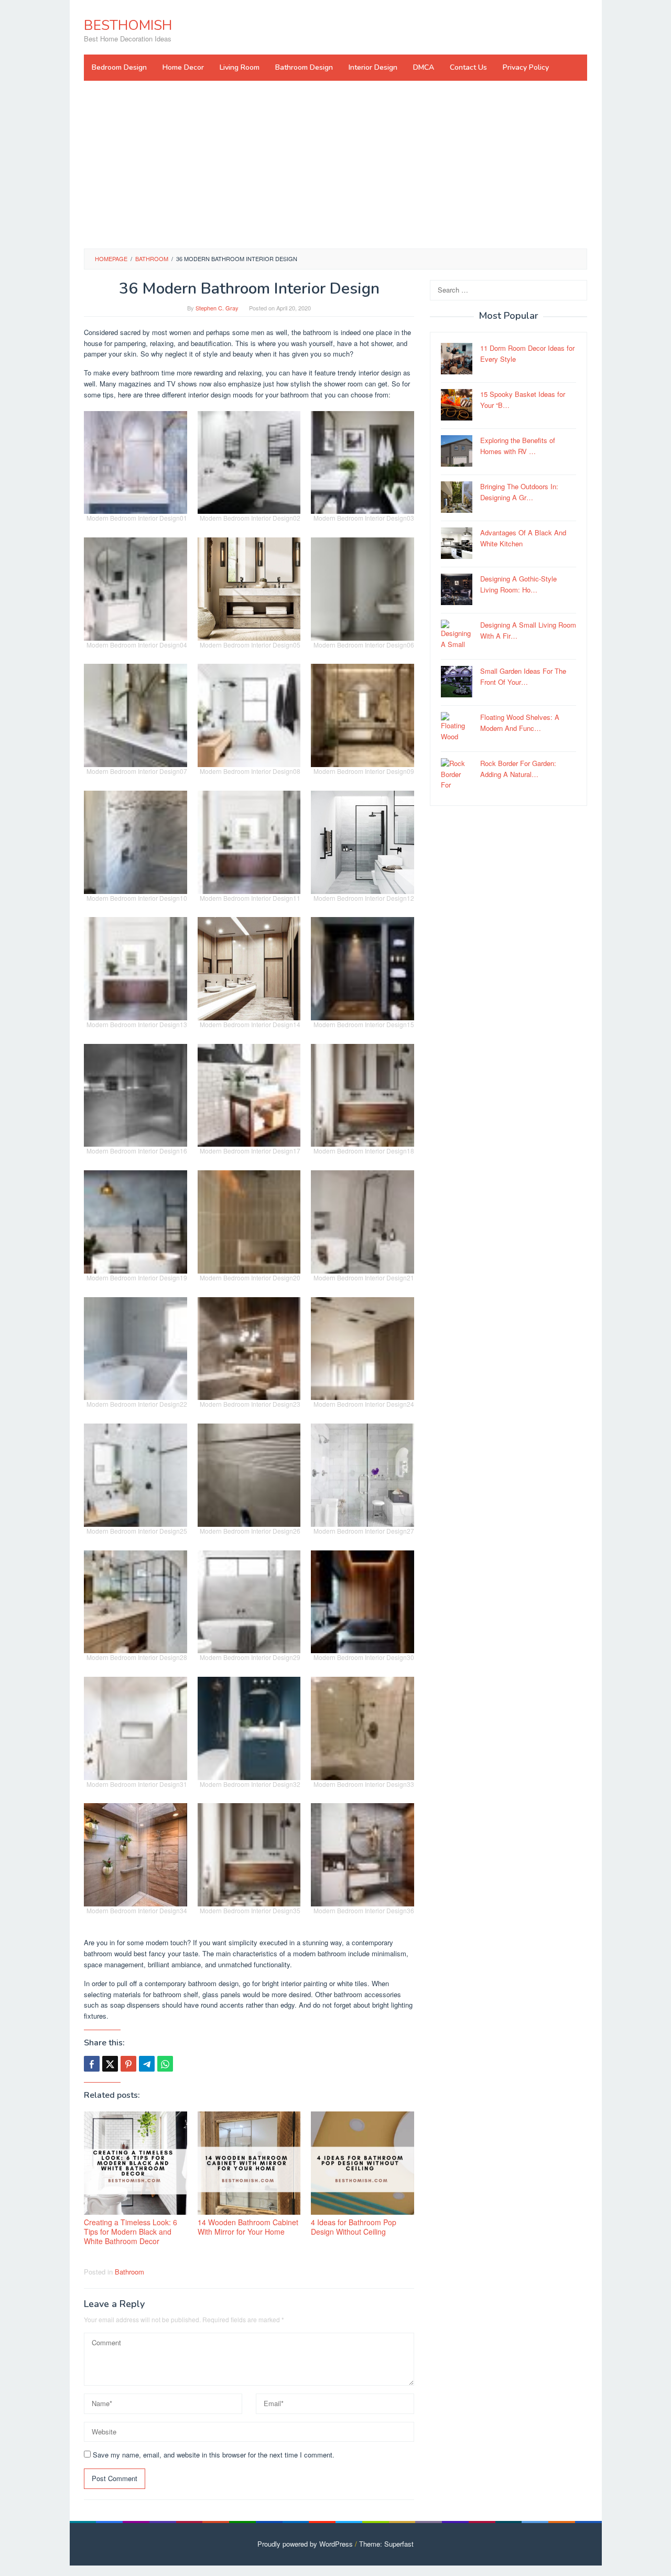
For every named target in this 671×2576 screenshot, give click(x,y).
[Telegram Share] (147, 2064)
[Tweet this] (110, 2064)
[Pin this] (128, 2064)
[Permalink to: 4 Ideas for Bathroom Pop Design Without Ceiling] (362, 2163)
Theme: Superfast (386, 2544)
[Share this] (92, 2064)
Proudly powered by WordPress (305, 2544)
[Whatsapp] (165, 2064)
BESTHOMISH (128, 25)
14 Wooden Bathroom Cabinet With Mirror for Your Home (248, 2227)
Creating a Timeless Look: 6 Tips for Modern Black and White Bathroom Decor (131, 2232)
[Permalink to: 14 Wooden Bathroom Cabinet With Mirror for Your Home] (249, 2163)
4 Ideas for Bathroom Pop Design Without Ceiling (354, 2227)
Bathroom (129, 2272)
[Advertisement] (335, 165)
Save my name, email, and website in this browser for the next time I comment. (214, 2455)
